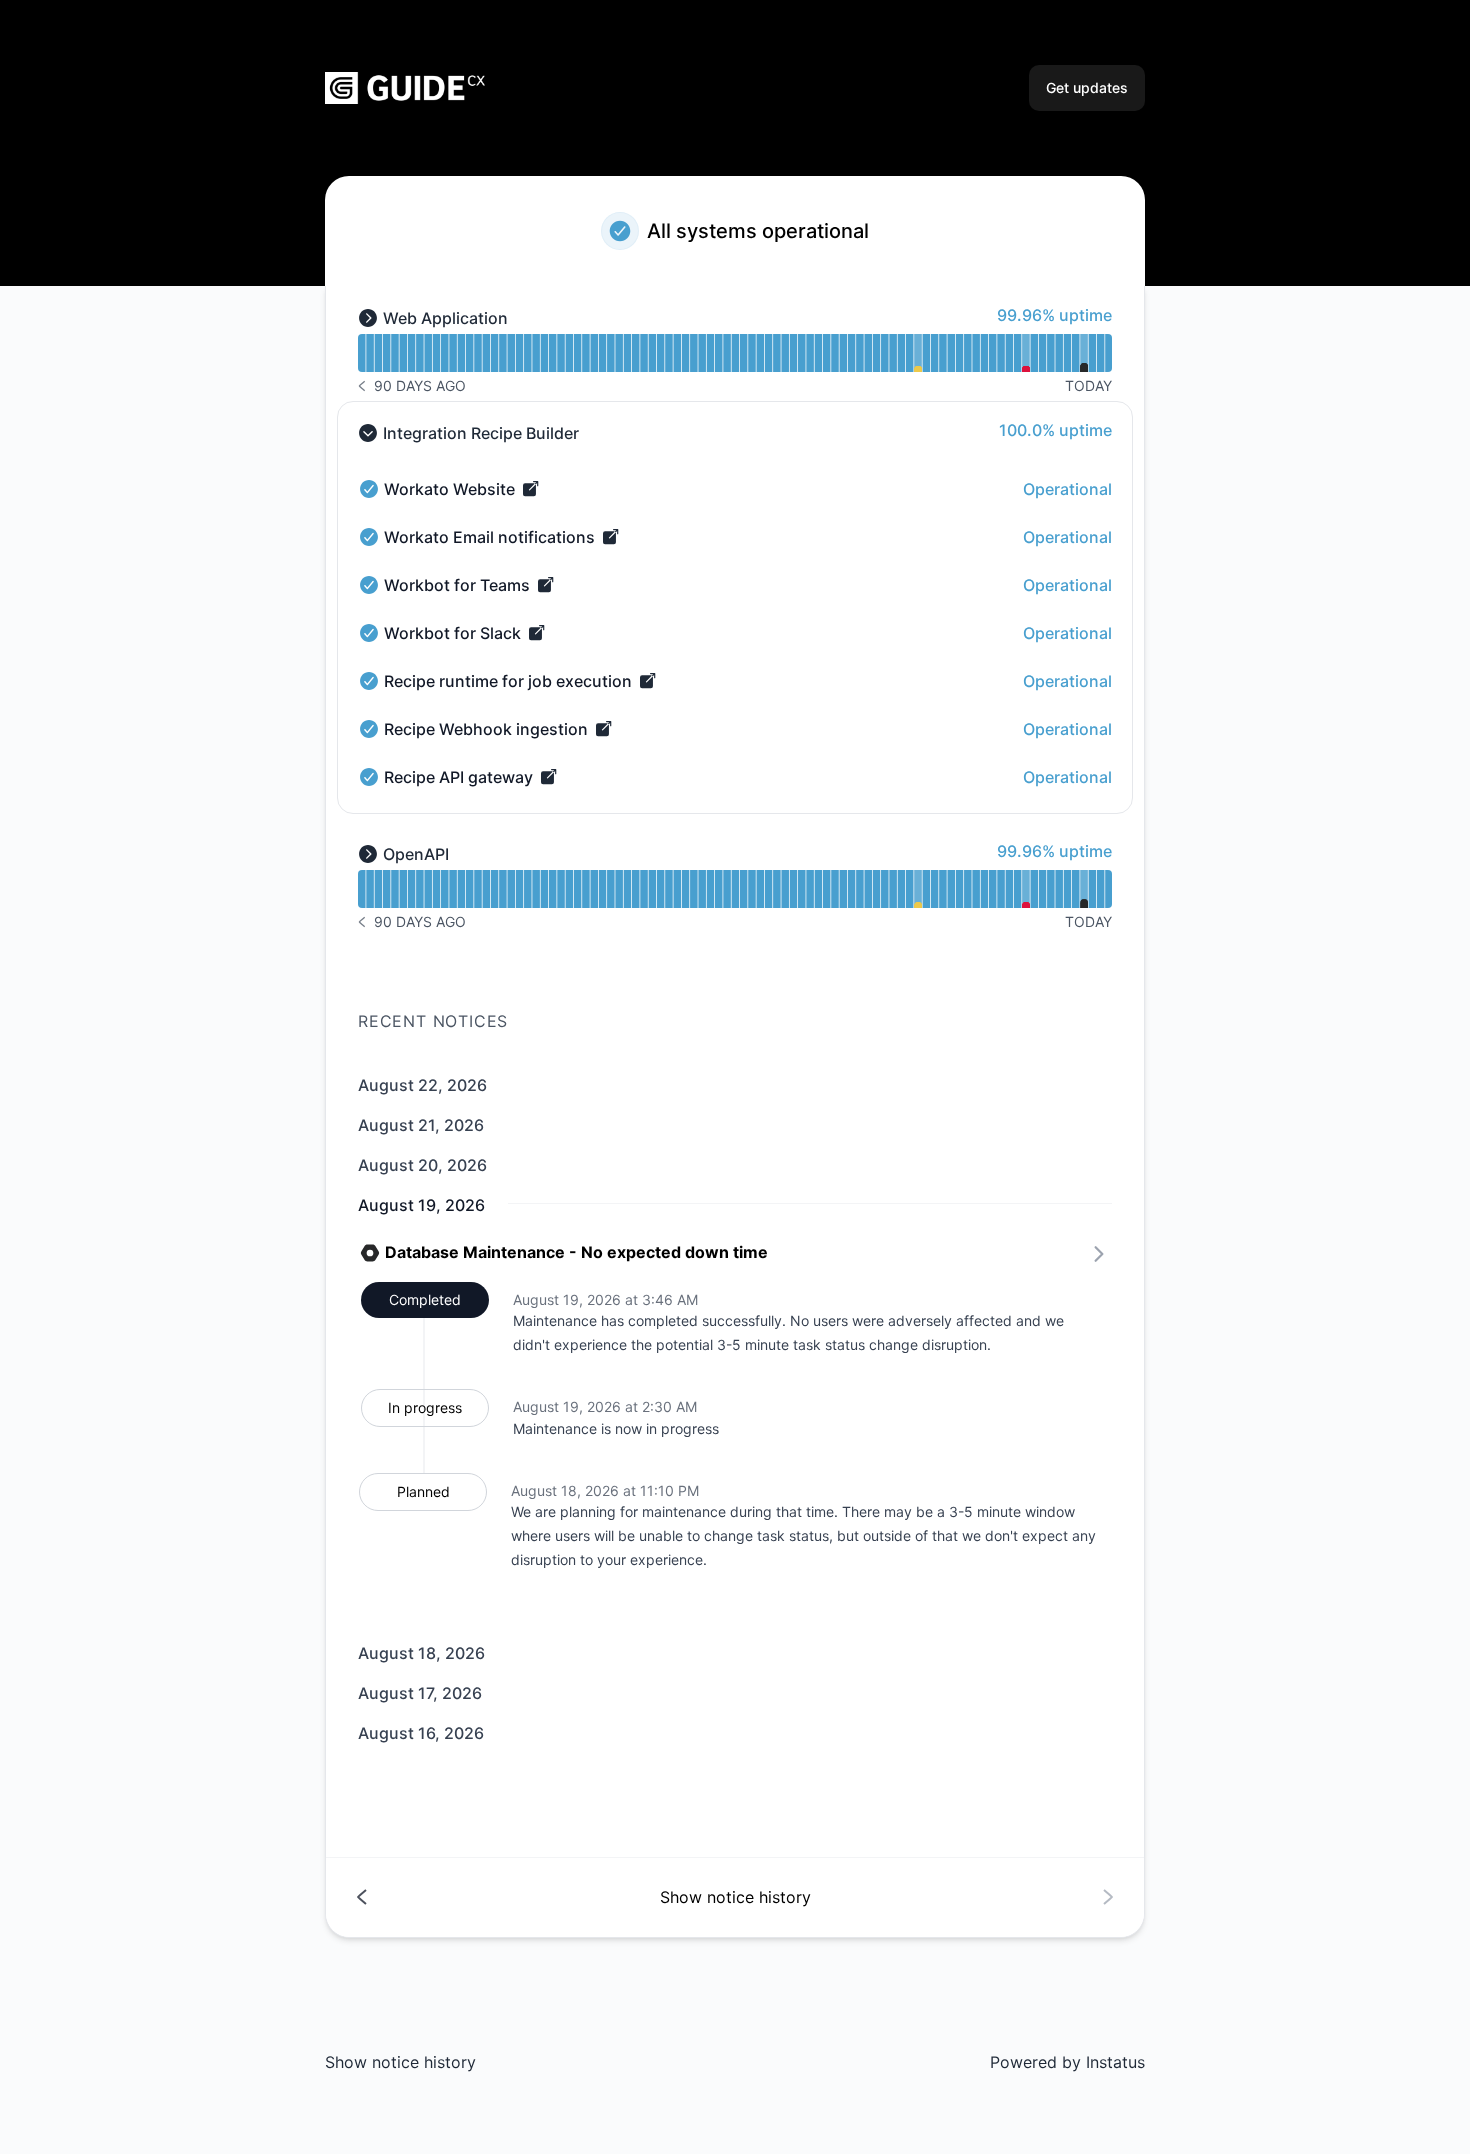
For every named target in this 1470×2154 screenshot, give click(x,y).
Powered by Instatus (1067, 2062)
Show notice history (400, 2062)
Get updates (1087, 87)
